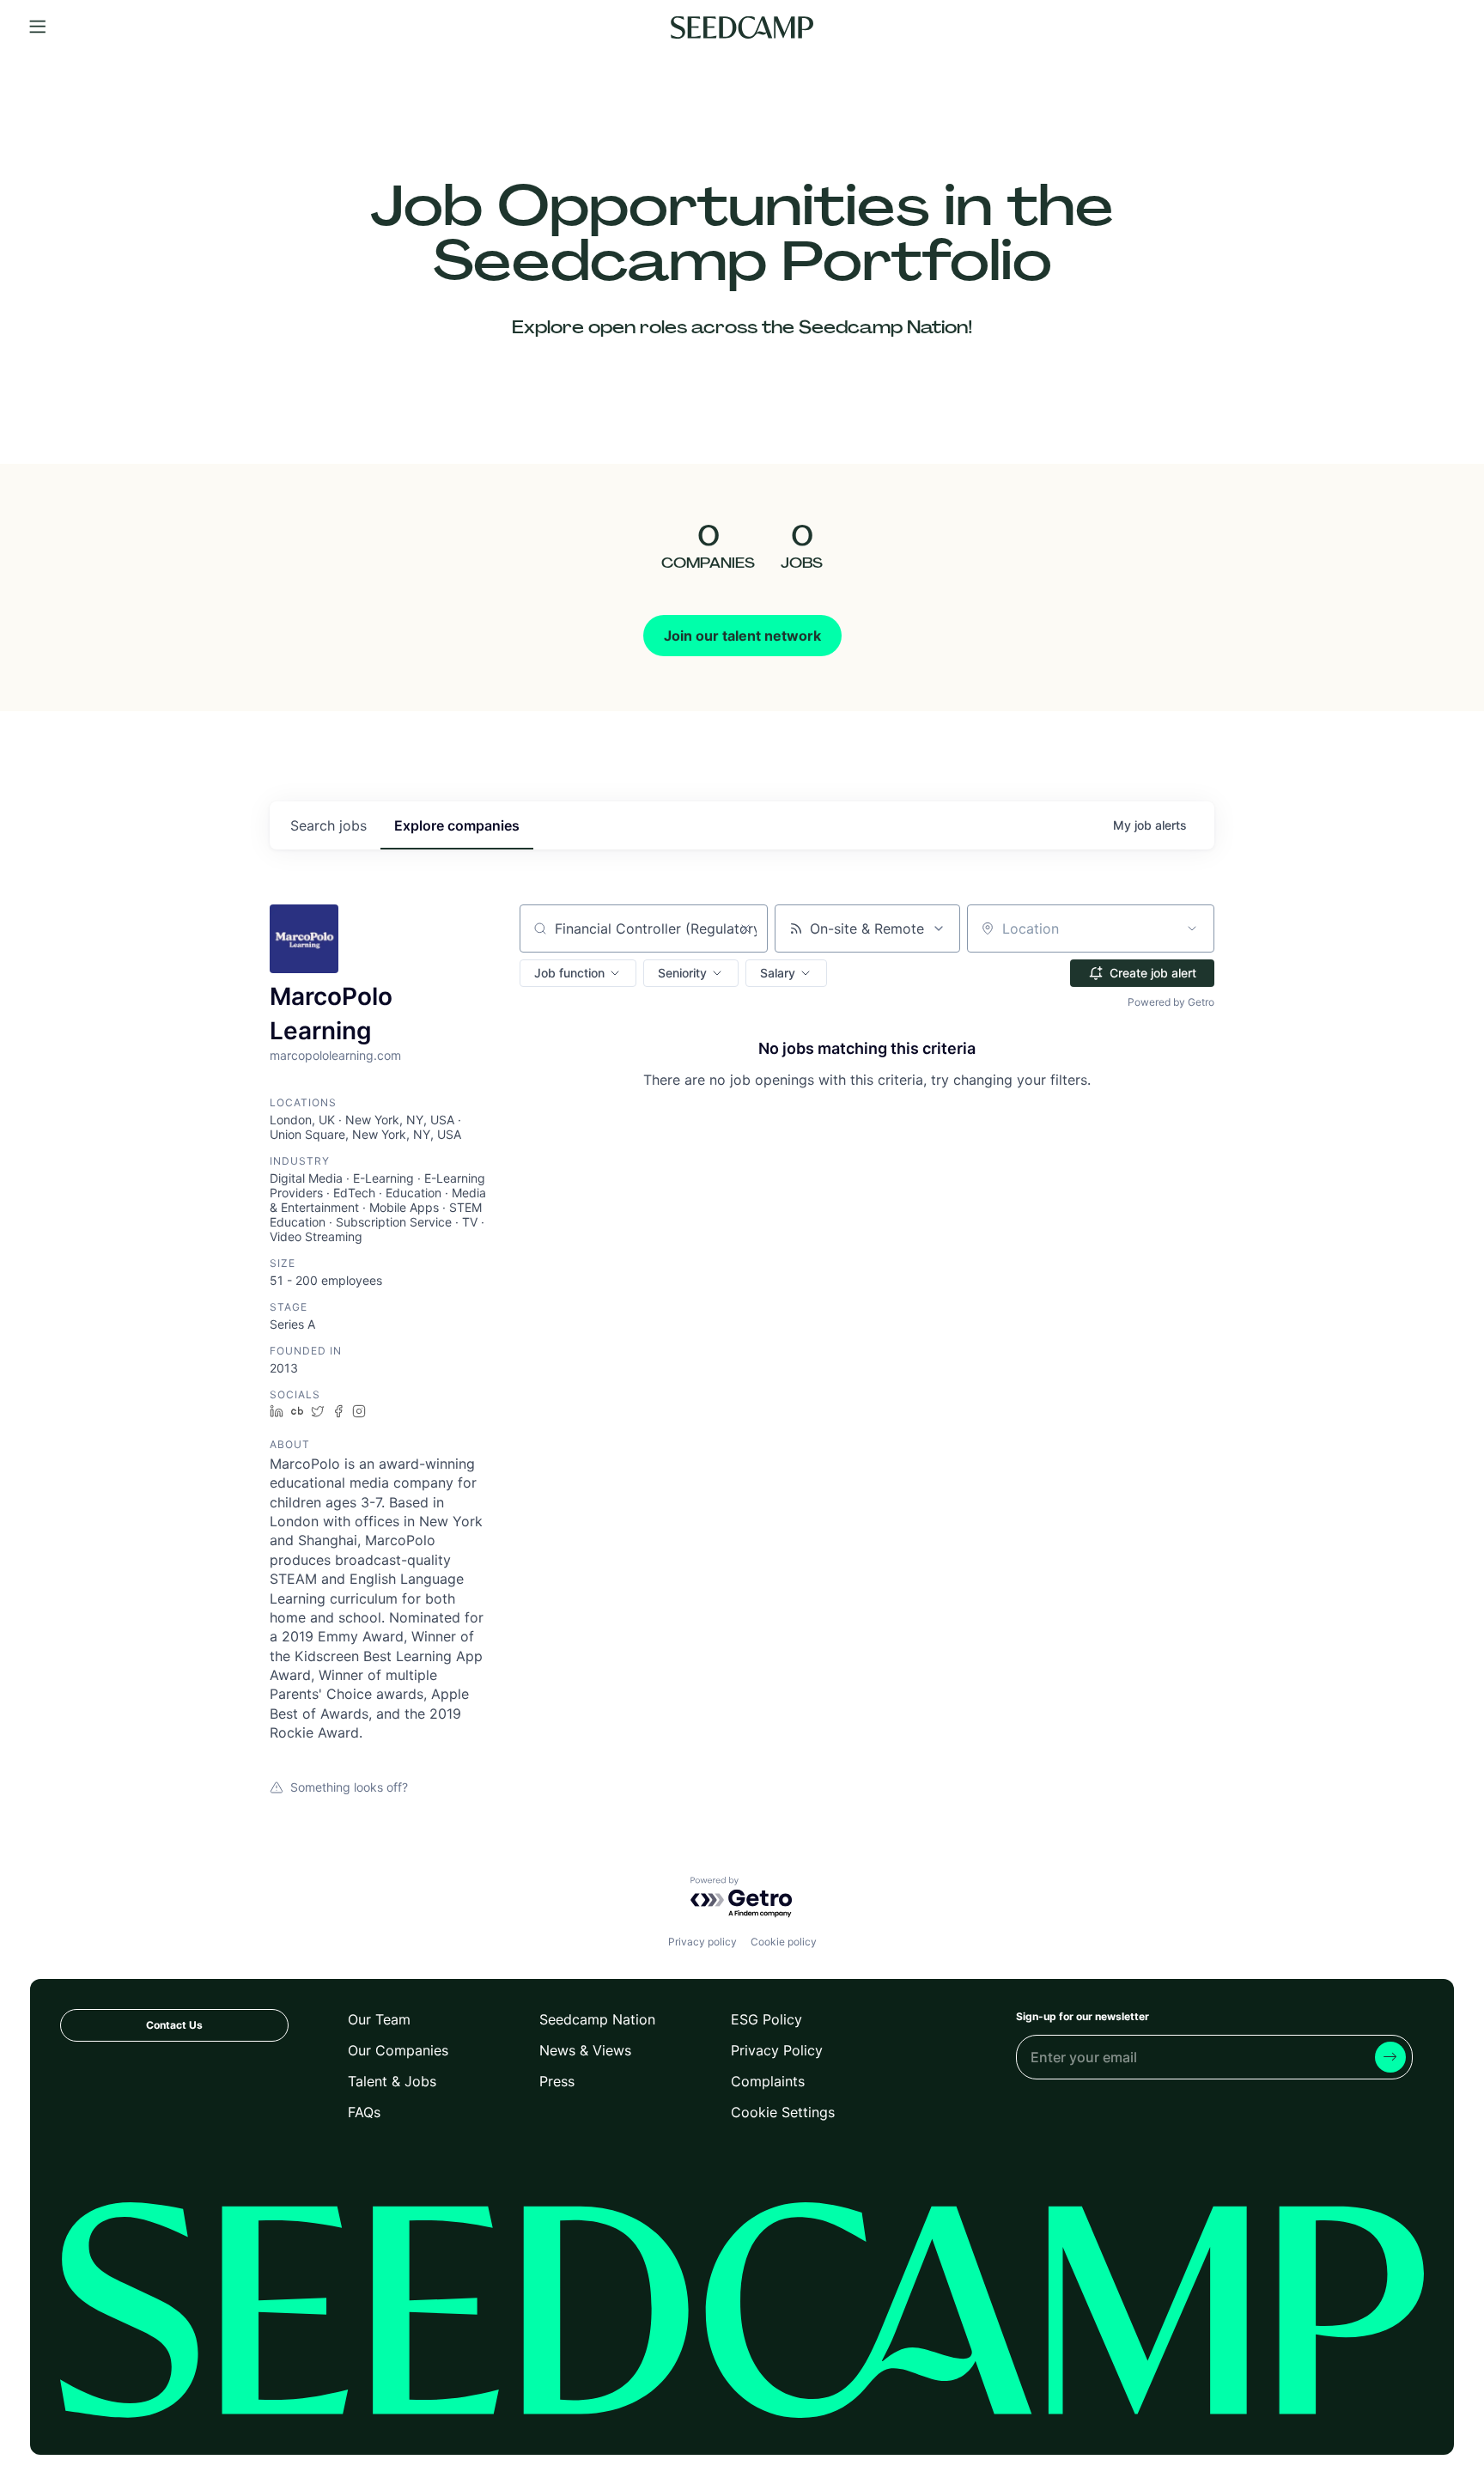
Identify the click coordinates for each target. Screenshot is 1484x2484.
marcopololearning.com (335, 1055)
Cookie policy (784, 1942)
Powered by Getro (1171, 1002)
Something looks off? (349, 1787)
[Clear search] (745, 928)
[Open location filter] (1192, 928)
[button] (578, 973)
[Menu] (38, 27)
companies (457, 825)
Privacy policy (702, 1942)
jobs (328, 825)
